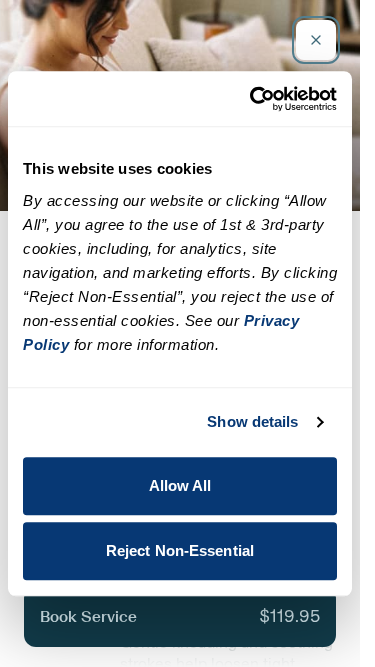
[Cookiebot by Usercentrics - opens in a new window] (254, 99)
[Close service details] (316, 40)
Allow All (180, 485)
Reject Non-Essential (180, 550)
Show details (252, 421)
